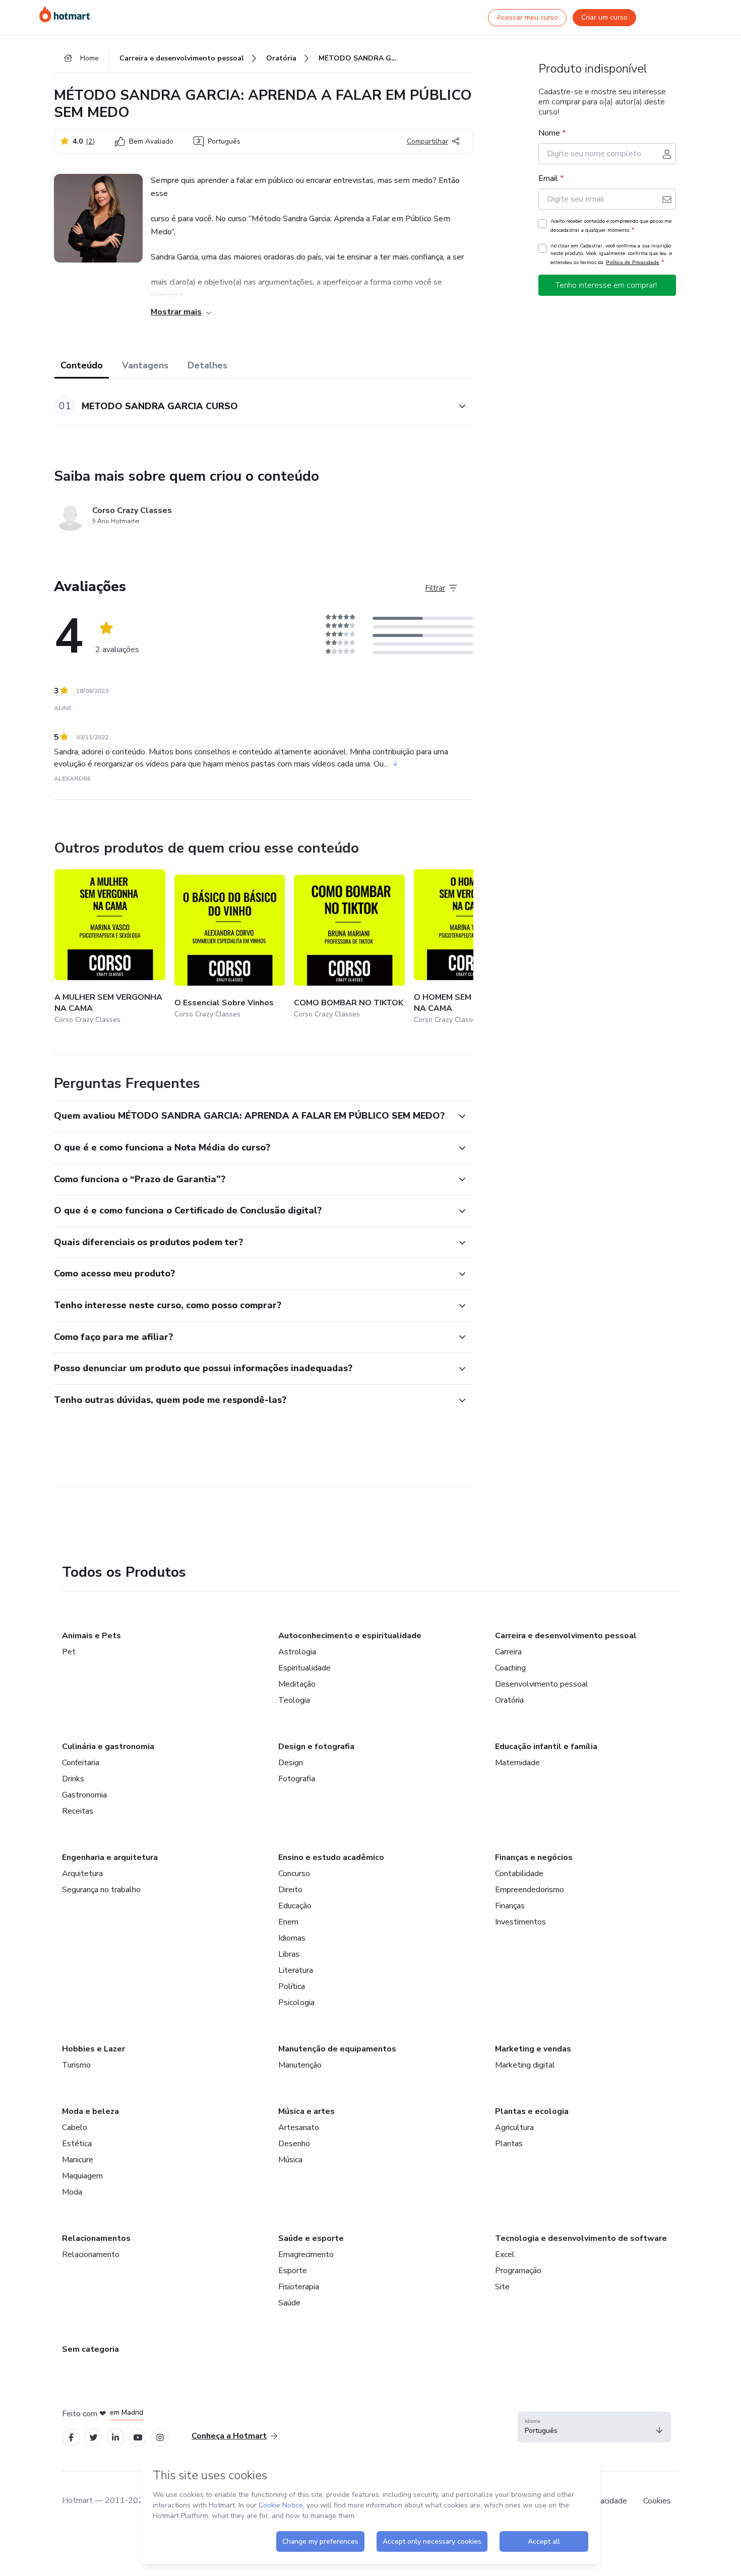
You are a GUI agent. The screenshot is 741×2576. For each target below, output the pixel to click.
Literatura (296, 1970)
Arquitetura (82, 1874)
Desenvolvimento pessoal (542, 1684)
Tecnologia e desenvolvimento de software (581, 2238)
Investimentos (520, 1922)
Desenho (294, 2144)
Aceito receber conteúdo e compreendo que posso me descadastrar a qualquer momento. (611, 226)
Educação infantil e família (546, 1747)
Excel (505, 2255)
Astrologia (297, 1652)
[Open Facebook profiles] (71, 2438)
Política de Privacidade (633, 262)
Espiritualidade (304, 1668)
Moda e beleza (90, 2111)
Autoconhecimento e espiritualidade (350, 1636)
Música (290, 2160)
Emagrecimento (306, 2255)
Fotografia (297, 1779)
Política (292, 1986)
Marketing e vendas (533, 2049)
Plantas (509, 2144)
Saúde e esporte (311, 2238)
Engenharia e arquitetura (110, 1857)
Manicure (78, 2160)
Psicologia (296, 2003)
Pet (69, 1652)
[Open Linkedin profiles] (115, 2438)
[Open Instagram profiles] (160, 2438)
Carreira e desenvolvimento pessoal (566, 1636)
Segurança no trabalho (101, 1890)
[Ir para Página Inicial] (65, 14)
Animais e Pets (91, 1636)
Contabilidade (519, 1874)
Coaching (510, 1668)
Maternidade (517, 1763)
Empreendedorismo (530, 1890)
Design (291, 1763)
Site (502, 2287)
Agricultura (514, 2128)
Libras (289, 1954)
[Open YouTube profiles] (138, 2438)
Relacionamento (91, 2255)
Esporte (293, 2271)
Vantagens (145, 365)
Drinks (73, 1779)
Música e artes (306, 2111)
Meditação (297, 1684)
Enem (288, 1922)
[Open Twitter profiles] (94, 2438)
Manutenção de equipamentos (337, 2049)
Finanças (510, 1906)
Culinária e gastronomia (108, 1747)
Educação (295, 1906)
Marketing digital (525, 2065)
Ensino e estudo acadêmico (331, 1857)
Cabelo (75, 2128)
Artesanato (299, 2128)
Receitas (78, 1811)
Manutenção (300, 2065)
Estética (77, 2144)
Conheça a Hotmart (229, 2436)
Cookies (657, 2501)
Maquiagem (82, 2176)
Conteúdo (82, 365)
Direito (290, 1890)
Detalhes (207, 365)
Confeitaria (81, 1763)
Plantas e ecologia (532, 2111)
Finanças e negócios (534, 1857)
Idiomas (292, 1938)
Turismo (76, 2065)
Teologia (294, 1700)
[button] (253, 406)
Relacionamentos (96, 2238)
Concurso (294, 1874)
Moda (72, 2192)
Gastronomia (84, 1795)
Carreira (508, 1652)
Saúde (289, 2303)
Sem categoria (90, 2349)
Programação (518, 2271)
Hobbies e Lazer (94, 2049)
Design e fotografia (316, 1747)
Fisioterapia (299, 2287)
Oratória (509, 1700)
